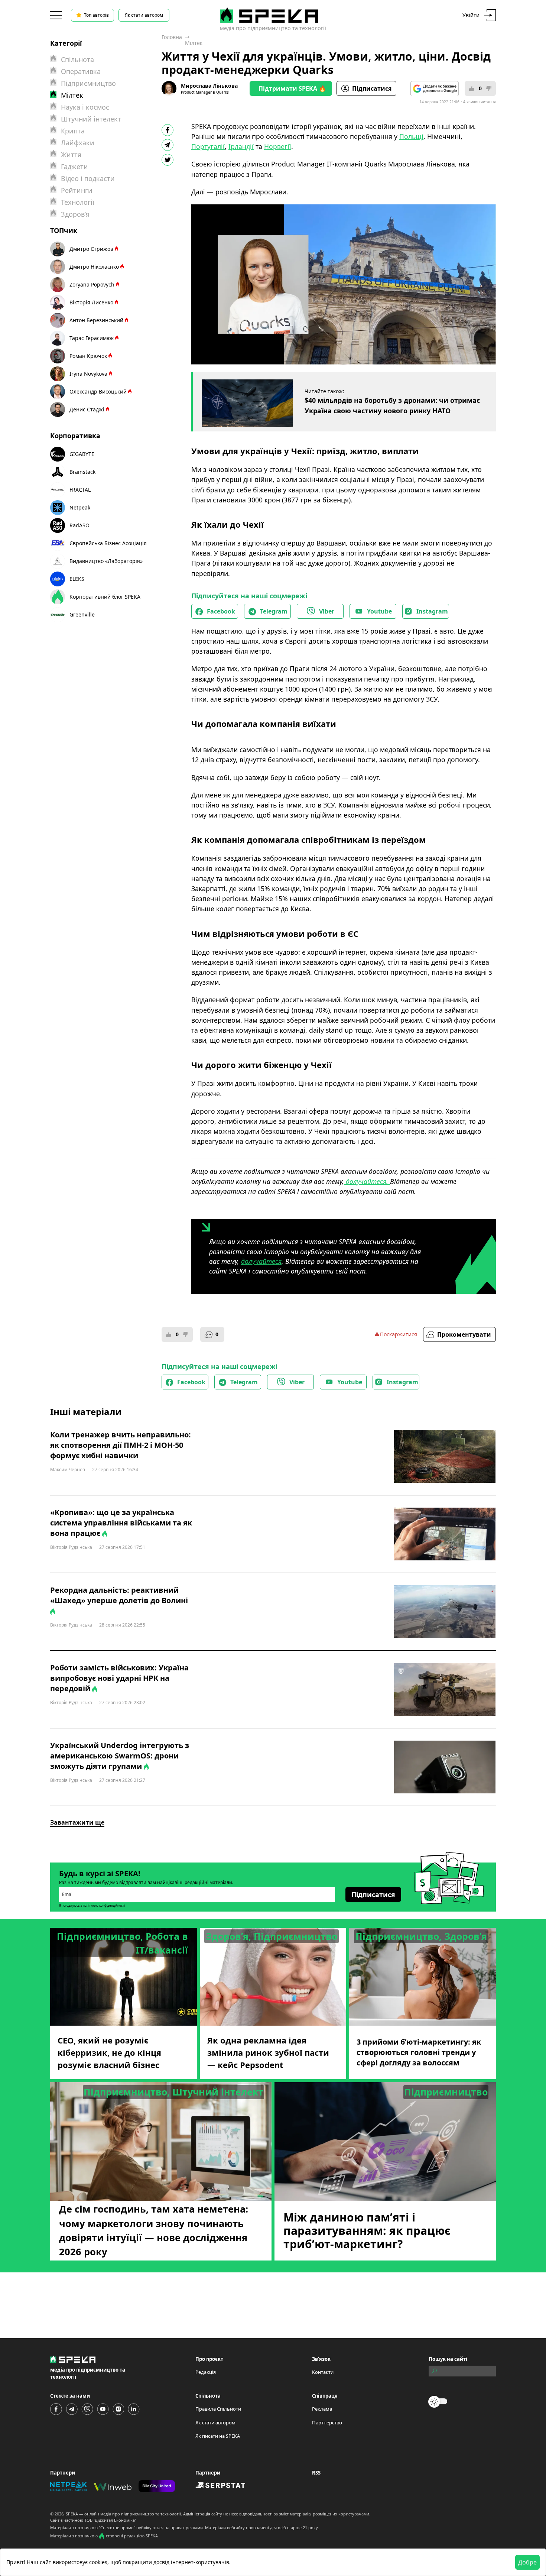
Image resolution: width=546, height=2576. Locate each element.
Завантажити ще (77, 1822)
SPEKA (72, 2514)
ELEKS (77, 579)
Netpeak (80, 507)
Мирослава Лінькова (209, 86)
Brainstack (82, 472)
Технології (78, 202)
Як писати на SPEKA (218, 2436)
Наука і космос (85, 107)
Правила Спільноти (218, 2409)
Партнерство (327, 2423)
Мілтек (194, 43)
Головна (172, 37)
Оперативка (81, 71)
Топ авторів (96, 15)
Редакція (206, 2372)
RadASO (79, 525)
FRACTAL (80, 490)
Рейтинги (77, 190)
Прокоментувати (464, 1334)
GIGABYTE (82, 454)
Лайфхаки (78, 143)
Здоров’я (75, 214)
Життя (71, 155)
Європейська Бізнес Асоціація (108, 543)
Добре (527, 2562)
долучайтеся (261, 1261)
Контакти (323, 2372)
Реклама (322, 2409)
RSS (316, 2473)
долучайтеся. (367, 1181)
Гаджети (74, 166)
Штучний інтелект (91, 119)
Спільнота (77, 59)
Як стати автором (144, 15)
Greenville (82, 614)
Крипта (73, 131)
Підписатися (372, 88)
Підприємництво (88, 83)
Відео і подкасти (88, 178)
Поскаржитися (399, 1334)
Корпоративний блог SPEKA (105, 597)
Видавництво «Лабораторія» (106, 561)
